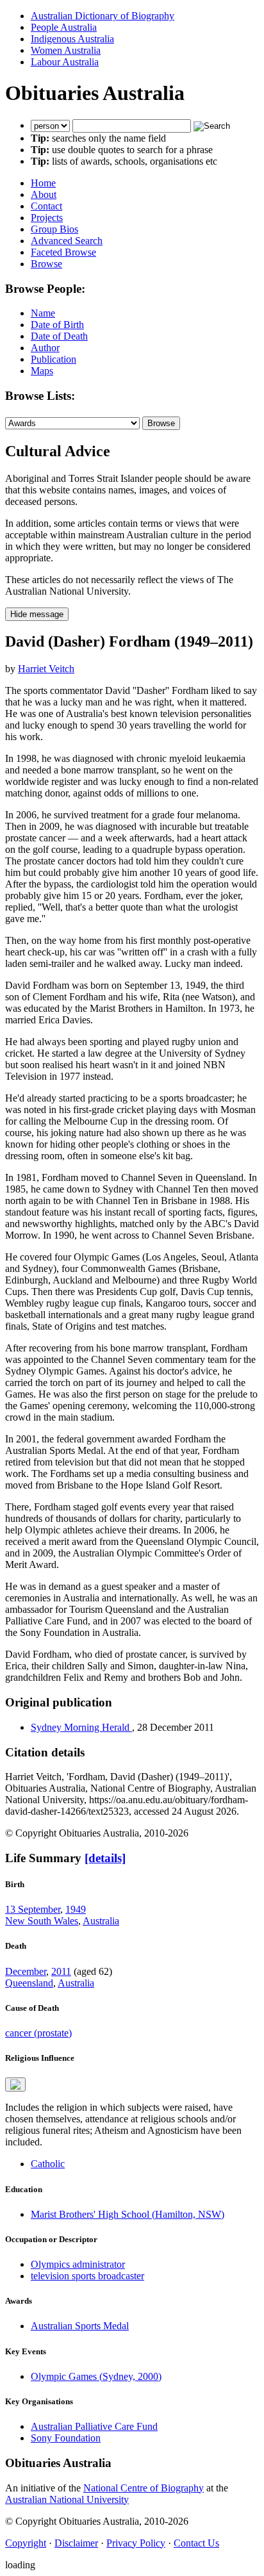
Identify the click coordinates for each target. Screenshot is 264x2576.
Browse (46, 264)
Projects (47, 218)
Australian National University (67, 2499)
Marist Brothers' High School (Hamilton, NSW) (128, 2214)
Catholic (48, 2164)
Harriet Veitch (46, 669)
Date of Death (59, 336)
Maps (42, 371)
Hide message (37, 614)
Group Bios (54, 229)
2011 (61, 1971)
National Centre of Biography (144, 2488)
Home (43, 183)
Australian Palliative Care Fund (94, 2426)
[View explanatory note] (15, 2085)
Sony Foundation (66, 2438)
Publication (54, 359)
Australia (101, 1921)
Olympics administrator (78, 2264)
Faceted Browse (63, 252)
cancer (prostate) (38, 2033)
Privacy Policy (136, 2543)
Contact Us (196, 2543)
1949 (76, 1909)
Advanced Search (67, 241)
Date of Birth (57, 325)
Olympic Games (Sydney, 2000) (96, 2376)
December (26, 1971)
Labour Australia (65, 62)
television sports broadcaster (87, 2276)
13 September (33, 1909)
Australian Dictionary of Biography (103, 16)
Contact (46, 206)
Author (45, 348)
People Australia (64, 27)
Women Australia (66, 50)
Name (43, 313)
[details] (105, 1858)
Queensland (29, 1983)
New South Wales (42, 1921)
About (44, 194)
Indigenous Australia (72, 39)
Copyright (26, 2543)
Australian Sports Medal (80, 2326)
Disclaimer (76, 2543)
